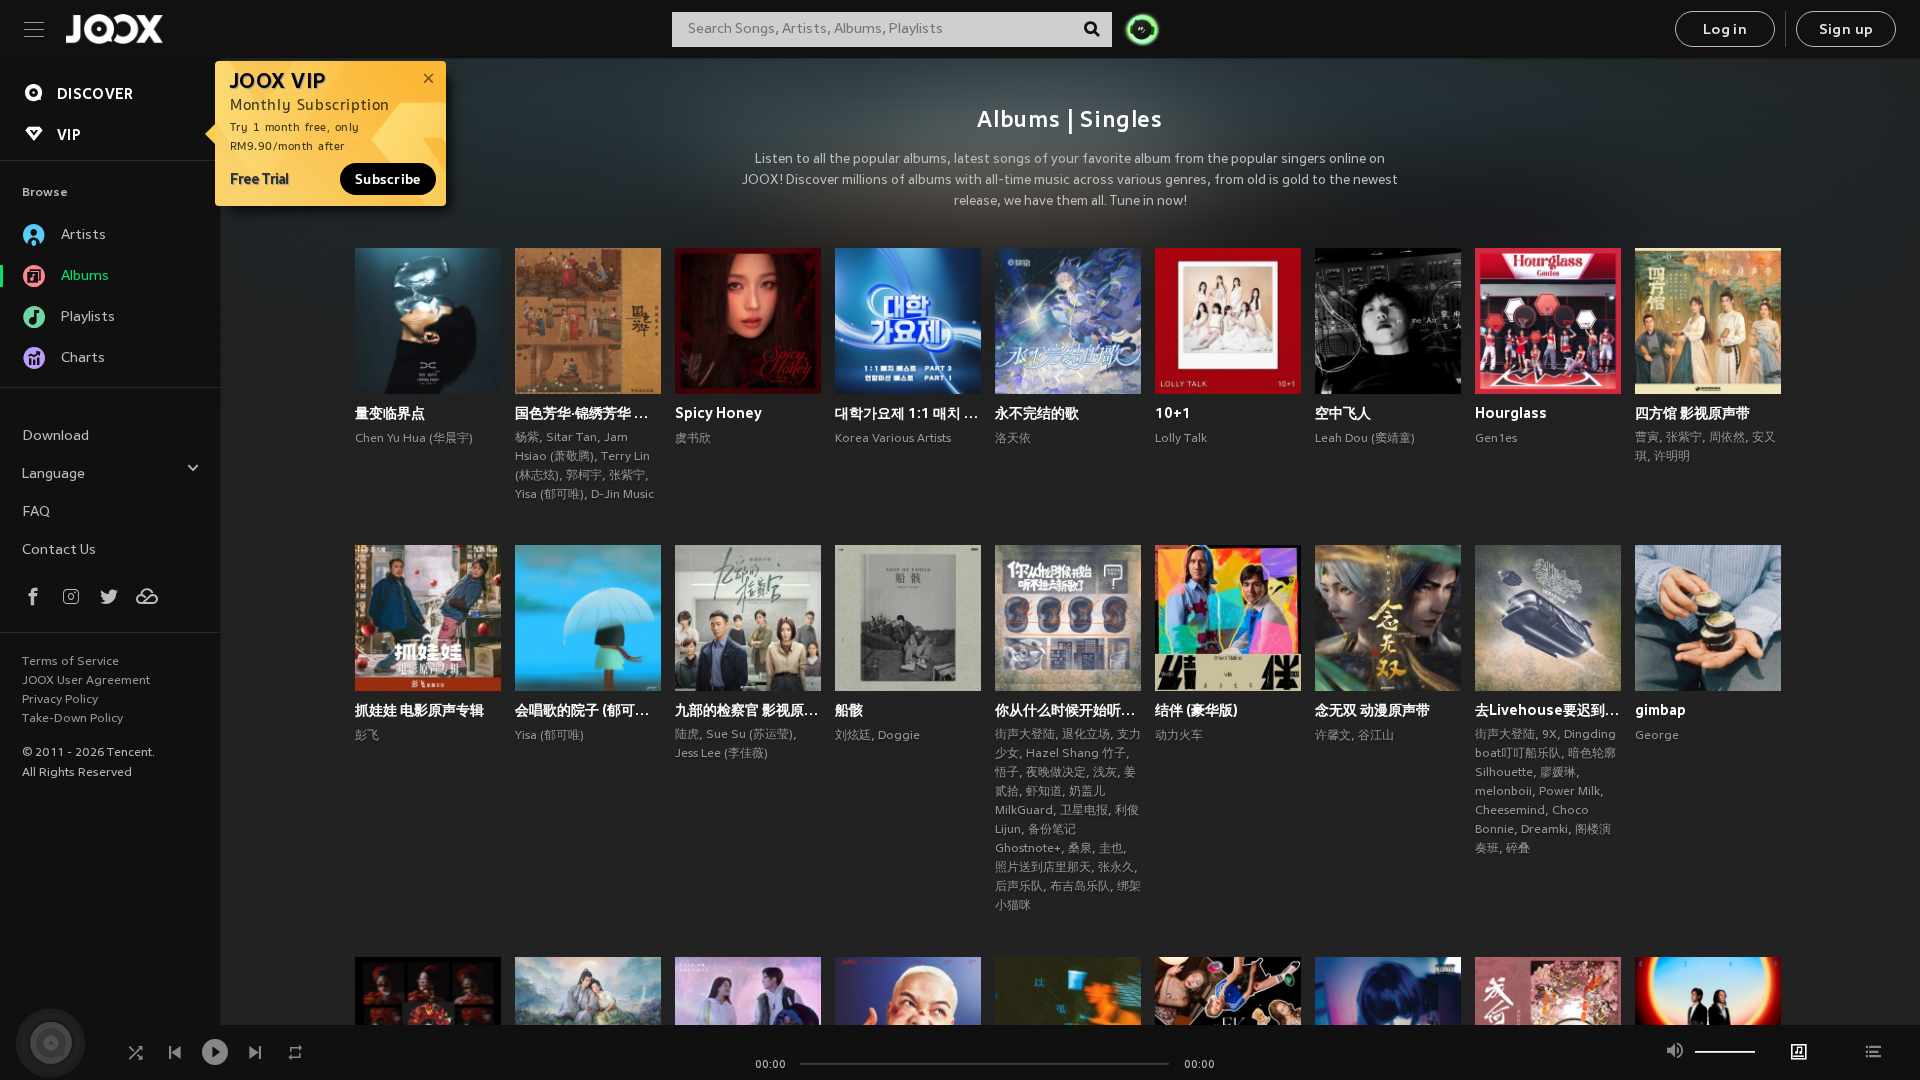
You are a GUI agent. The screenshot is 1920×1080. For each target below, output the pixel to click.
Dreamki (1544, 830)
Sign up (1846, 30)
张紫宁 (627, 476)
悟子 (1007, 773)
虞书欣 (693, 439)
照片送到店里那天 (1043, 868)
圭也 (1111, 849)
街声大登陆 (1025, 735)
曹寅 (1647, 438)
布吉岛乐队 (1080, 887)
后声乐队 (1019, 887)
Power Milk (1569, 792)
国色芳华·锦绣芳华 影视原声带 (588, 413)
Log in (1725, 30)
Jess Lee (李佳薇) (721, 754)
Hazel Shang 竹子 (1076, 754)
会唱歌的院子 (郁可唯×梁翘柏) (588, 710)
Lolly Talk (1181, 439)
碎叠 (1518, 849)
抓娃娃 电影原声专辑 (419, 710)
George (1657, 736)
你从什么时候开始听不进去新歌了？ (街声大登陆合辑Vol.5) (1068, 710)
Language (53, 474)
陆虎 (687, 735)
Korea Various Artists (893, 439)
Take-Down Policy (72, 719)
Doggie (899, 736)
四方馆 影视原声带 (1692, 413)
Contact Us (59, 550)
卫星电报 (1084, 811)
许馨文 (1333, 736)
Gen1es (1496, 439)
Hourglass (1511, 413)
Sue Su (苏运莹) (749, 735)
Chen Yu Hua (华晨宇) (414, 439)
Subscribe (388, 179)
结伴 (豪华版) (1196, 710)
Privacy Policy (60, 700)
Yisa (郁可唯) (549, 495)
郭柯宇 (584, 476)
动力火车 (1179, 736)
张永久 (1116, 868)
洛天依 (1013, 439)
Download (55, 436)
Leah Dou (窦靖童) (1365, 439)
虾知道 (1044, 792)
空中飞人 (1343, 413)
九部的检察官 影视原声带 (748, 710)
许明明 (1672, 457)
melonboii (1503, 792)
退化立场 (1086, 735)
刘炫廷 (853, 736)
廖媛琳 (1558, 773)
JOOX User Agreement (86, 681)
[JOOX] (114, 29)
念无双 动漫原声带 (1372, 710)
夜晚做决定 (1056, 773)
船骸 (849, 710)
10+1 (1173, 413)
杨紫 (527, 438)
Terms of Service (70, 662)
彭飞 (367, 736)
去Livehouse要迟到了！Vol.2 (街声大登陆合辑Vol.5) (1548, 710)
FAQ (36, 512)
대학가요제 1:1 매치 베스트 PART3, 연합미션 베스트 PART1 (908, 413)
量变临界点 (390, 413)
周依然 (1727, 438)
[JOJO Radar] (1142, 29)
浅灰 (1105, 773)
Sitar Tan (571, 438)
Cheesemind (1510, 811)
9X (1549, 735)
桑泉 (1080, 849)
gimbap (1660, 710)
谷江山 (1376, 736)
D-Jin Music (622, 495)
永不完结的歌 (1037, 413)
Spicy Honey (718, 413)
